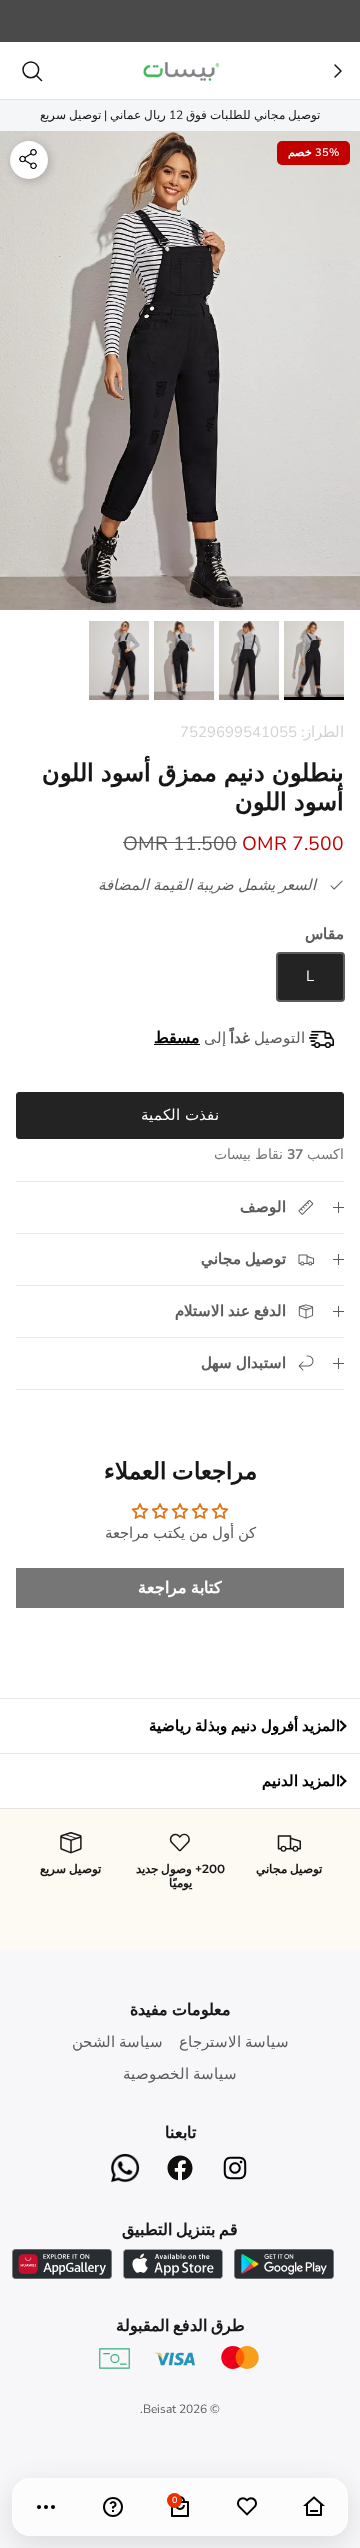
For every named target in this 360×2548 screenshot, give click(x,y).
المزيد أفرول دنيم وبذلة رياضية (244, 1726)
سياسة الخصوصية (180, 2074)
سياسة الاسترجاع (234, 2042)
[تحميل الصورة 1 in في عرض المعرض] (180, 371)
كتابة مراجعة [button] (180, 1588)
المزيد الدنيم (301, 1781)
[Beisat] (180, 70)
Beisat (159, 2409)
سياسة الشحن (117, 2042)
